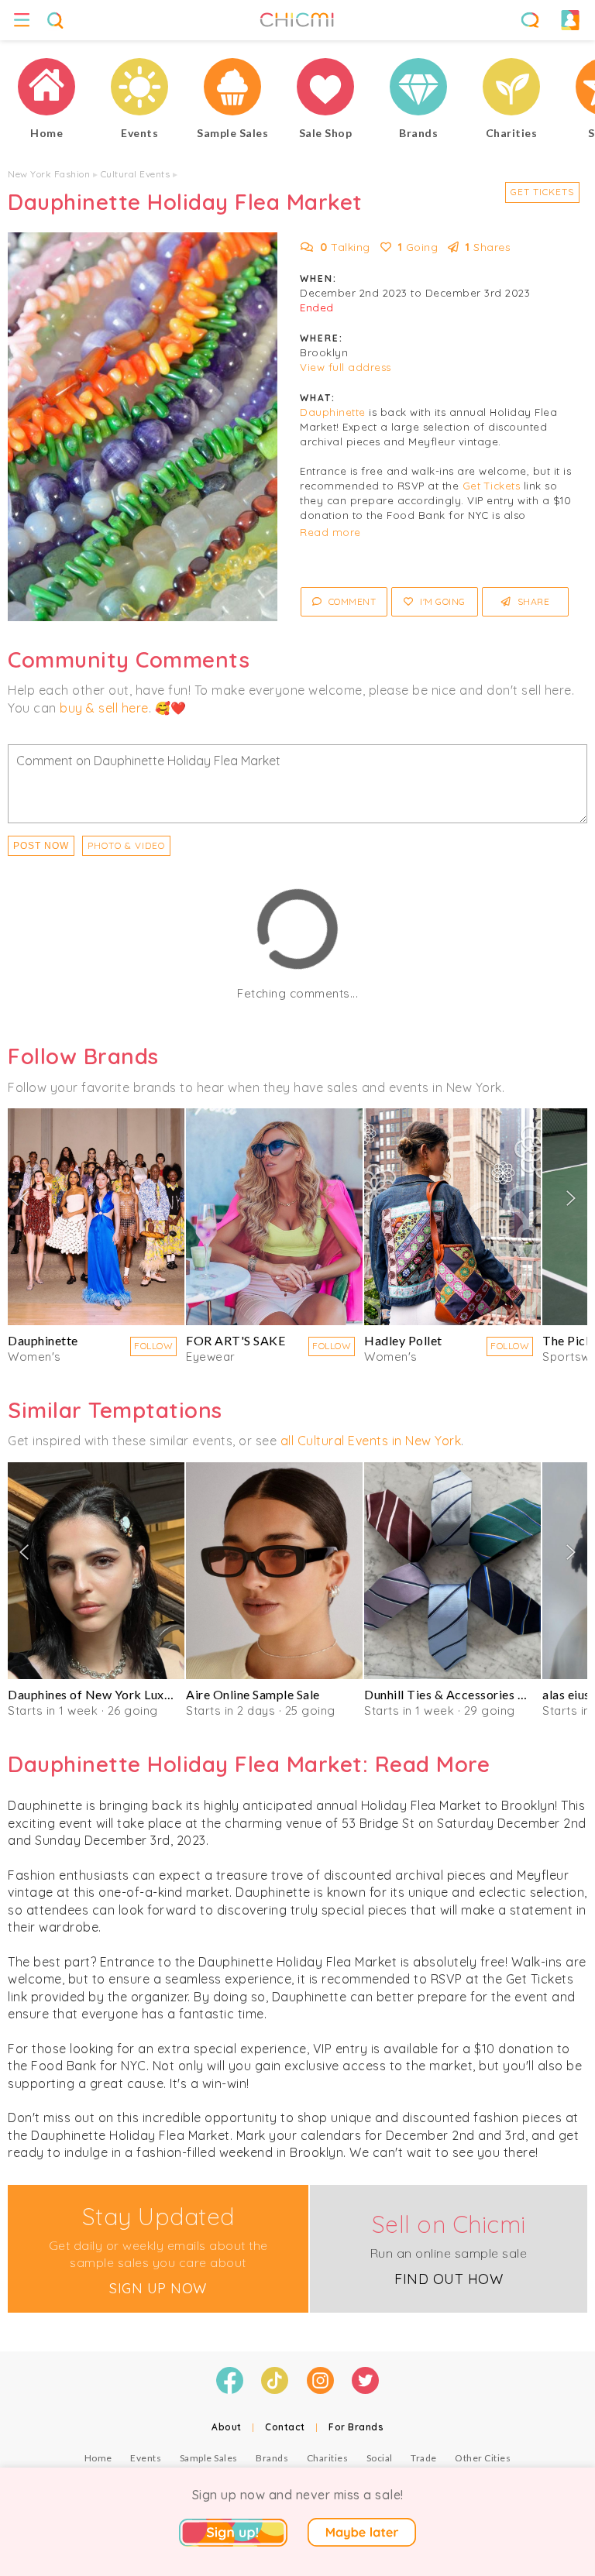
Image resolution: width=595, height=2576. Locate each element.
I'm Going (442, 601)
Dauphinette (333, 412)
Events (146, 2458)
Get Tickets (542, 192)
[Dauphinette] (96, 1217)
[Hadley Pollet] (452, 1217)
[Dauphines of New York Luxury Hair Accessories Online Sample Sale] (96, 1571)
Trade (424, 2458)
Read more (330, 532)
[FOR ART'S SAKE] (274, 1217)
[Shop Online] (325, 89)
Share (532, 601)
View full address (346, 367)
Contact (285, 2427)
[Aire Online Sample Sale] (274, 1571)
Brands (272, 2458)
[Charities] (511, 89)
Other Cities (483, 2458)
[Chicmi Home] (46, 89)
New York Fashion (49, 174)
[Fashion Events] (139, 89)
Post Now (41, 846)
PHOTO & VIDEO (126, 845)
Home (98, 2458)
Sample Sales (209, 2458)
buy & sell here (104, 708)
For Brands (356, 2427)
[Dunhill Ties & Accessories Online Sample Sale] (452, 1571)
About (227, 2427)
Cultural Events (136, 174)
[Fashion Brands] (418, 89)
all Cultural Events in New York (371, 1441)
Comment (351, 601)
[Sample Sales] (232, 89)
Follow (153, 1346)
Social (380, 2458)
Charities (328, 2458)
